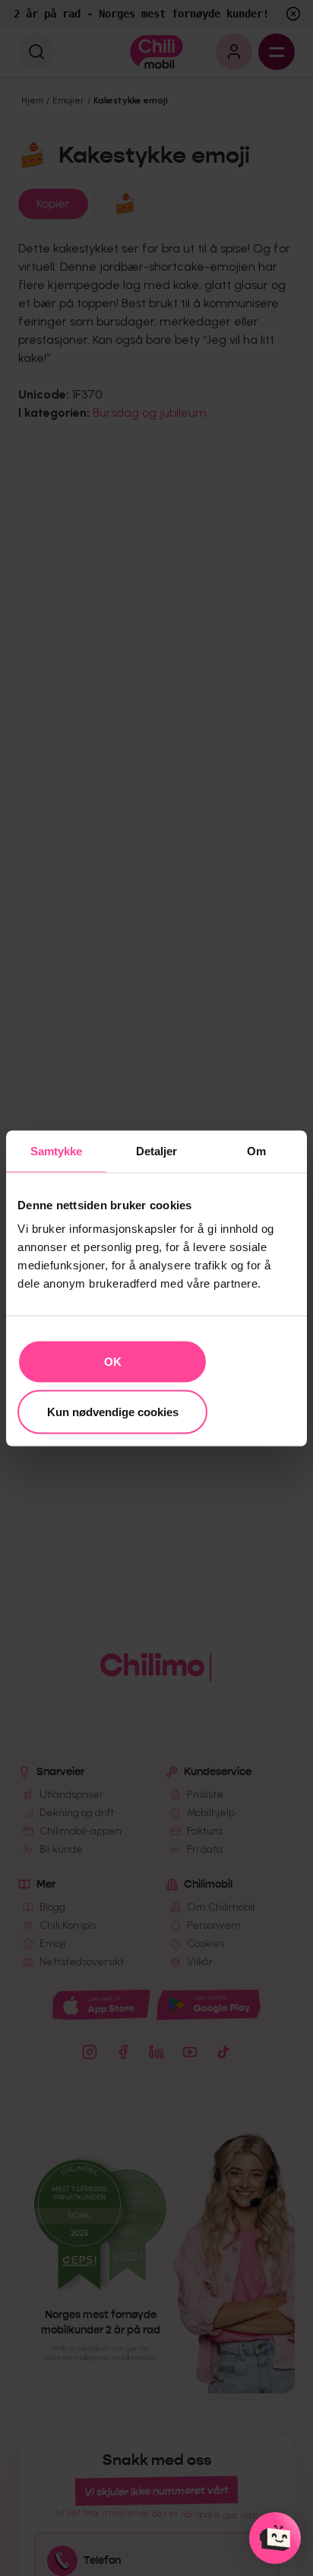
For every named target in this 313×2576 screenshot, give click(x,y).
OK (113, 1362)
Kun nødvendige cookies (113, 1411)
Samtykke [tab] (57, 1150)
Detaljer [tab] (157, 1150)
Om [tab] (256, 1150)
